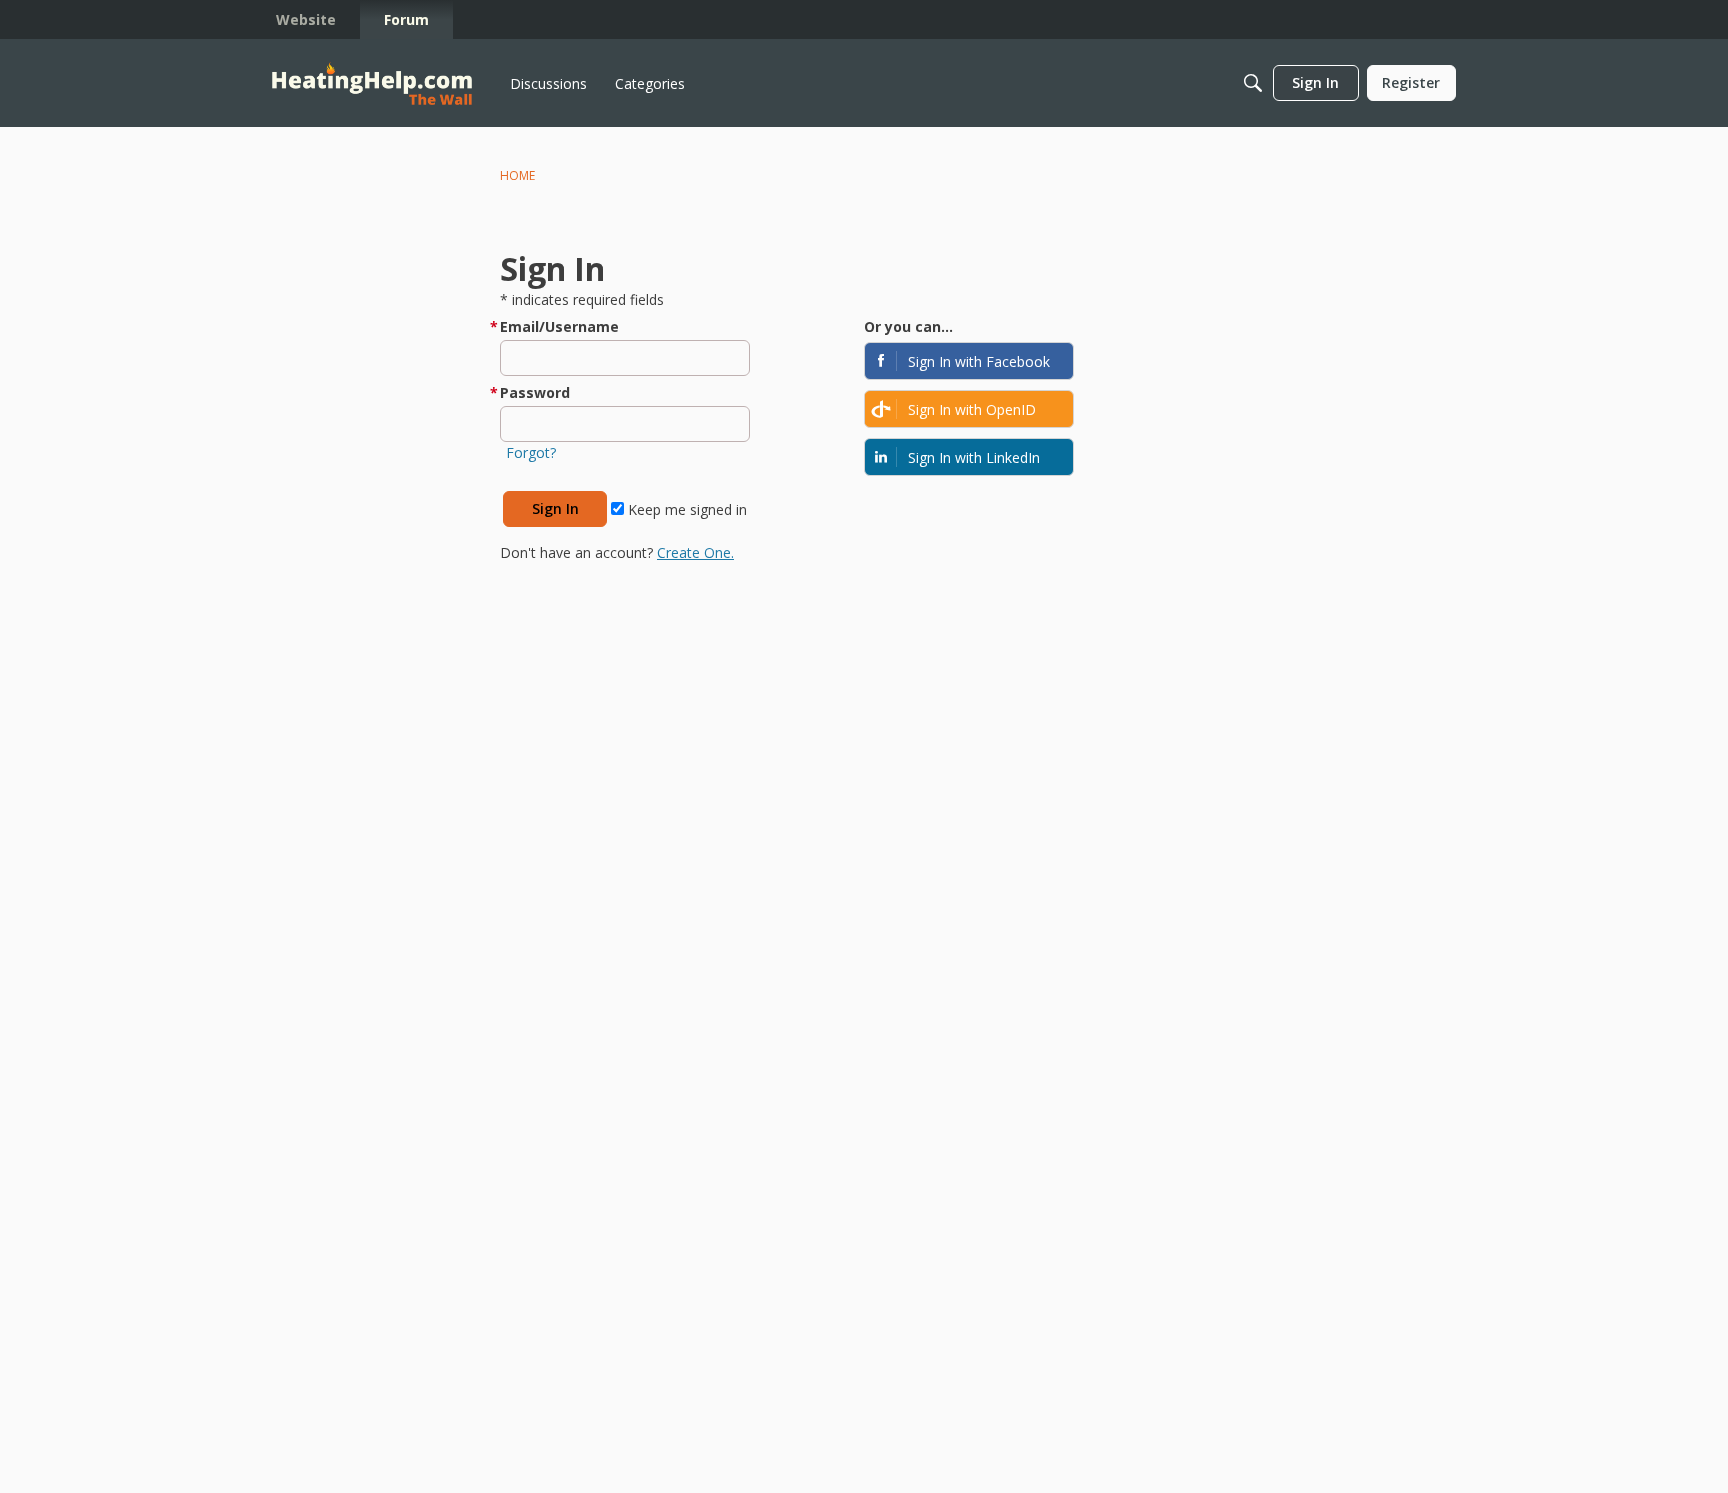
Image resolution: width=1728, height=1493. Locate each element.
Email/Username (559, 326)
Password (535, 392)
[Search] (1253, 83)
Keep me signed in (685, 509)
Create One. (695, 552)
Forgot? (531, 452)
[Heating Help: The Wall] (372, 83)
